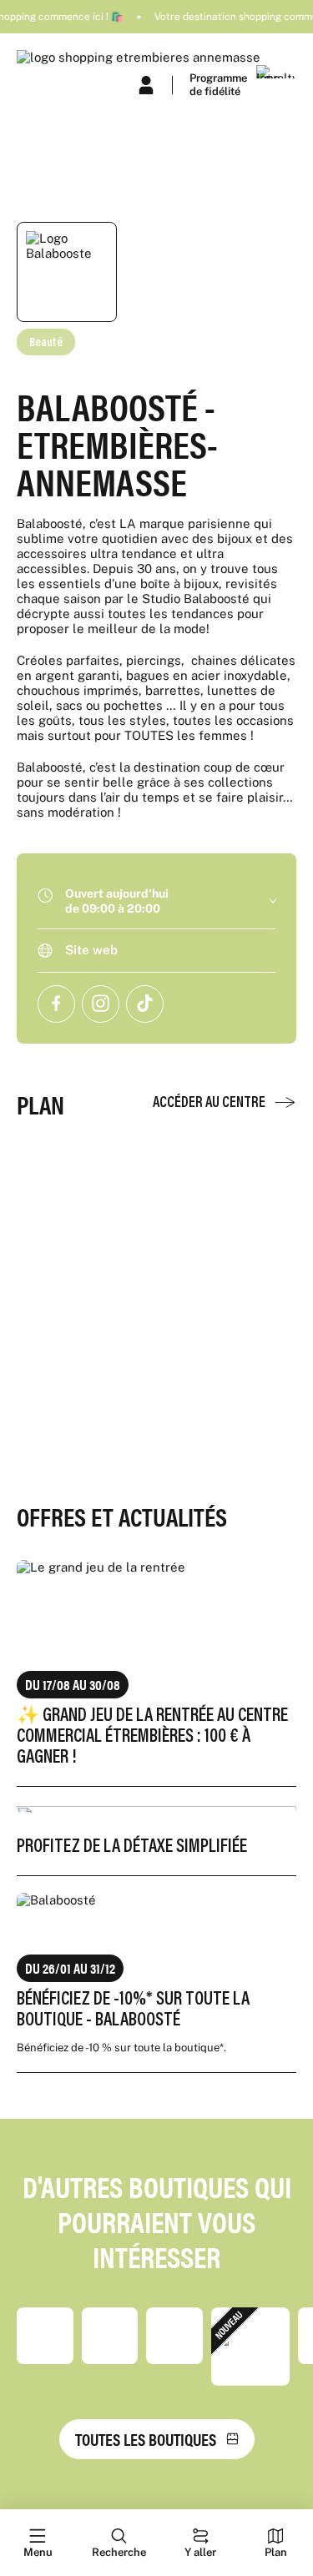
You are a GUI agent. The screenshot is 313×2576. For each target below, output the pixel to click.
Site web (91, 950)
